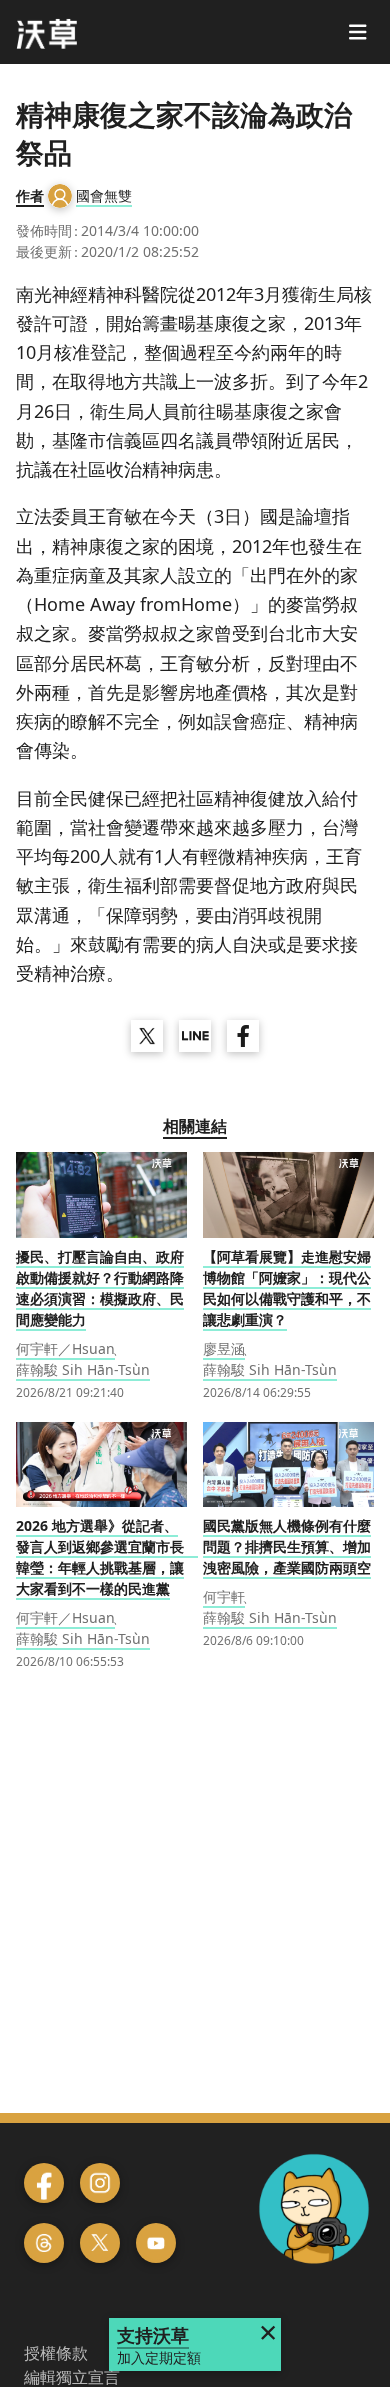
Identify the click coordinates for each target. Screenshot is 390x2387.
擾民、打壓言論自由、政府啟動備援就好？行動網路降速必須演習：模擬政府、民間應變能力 (100, 1288)
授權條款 (56, 2353)
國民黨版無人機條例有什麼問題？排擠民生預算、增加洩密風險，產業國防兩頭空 (287, 1546)
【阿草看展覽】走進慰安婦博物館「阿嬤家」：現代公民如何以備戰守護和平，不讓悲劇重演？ (287, 1288)
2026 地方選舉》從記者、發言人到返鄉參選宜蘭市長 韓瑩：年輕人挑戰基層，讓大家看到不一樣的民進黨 (107, 1557)
